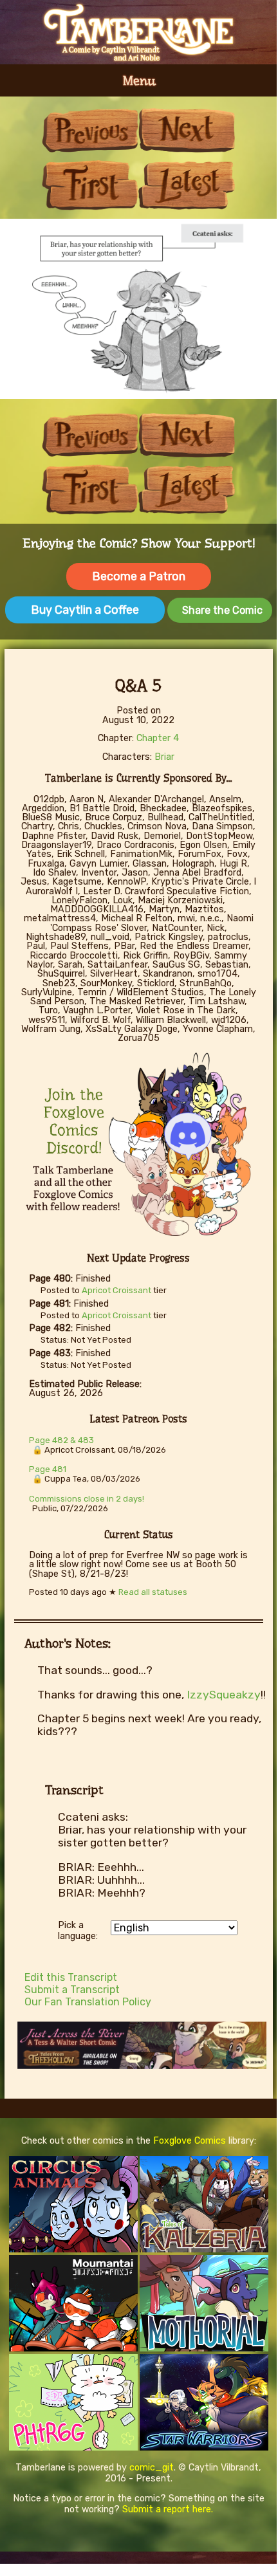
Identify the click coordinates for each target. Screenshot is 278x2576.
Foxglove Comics (190, 2141)
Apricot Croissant (116, 1290)
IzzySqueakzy (224, 1695)
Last (187, 185)
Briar (164, 757)
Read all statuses (153, 1592)
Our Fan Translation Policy (88, 2002)
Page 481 (48, 1469)
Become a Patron (139, 576)
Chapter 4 (158, 738)
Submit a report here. (168, 2509)
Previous (90, 130)
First (90, 185)
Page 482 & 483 (61, 1440)
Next (187, 130)
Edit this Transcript (71, 1977)
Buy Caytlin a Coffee (85, 610)
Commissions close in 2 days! (87, 1499)
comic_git (152, 2468)
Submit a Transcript (72, 1990)
